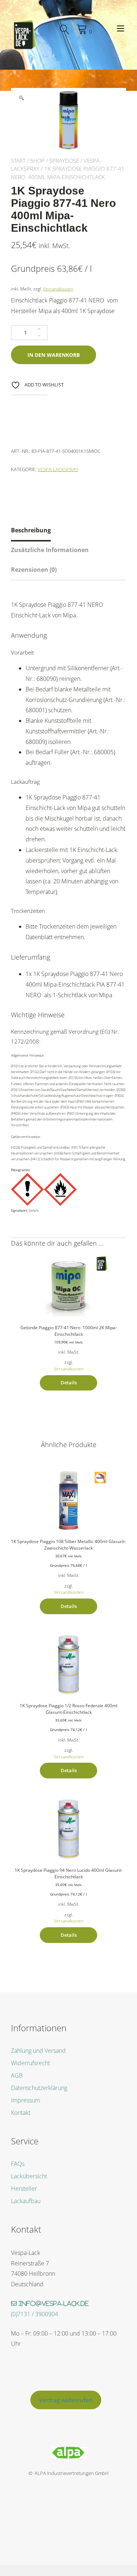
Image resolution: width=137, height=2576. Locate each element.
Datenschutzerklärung (39, 2088)
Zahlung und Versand (38, 2051)
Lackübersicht (29, 2176)
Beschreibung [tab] (31, 530)
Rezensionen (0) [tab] (34, 570)
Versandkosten (58, 289)
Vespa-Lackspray (58, 469)
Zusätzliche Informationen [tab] (50, 550)
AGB (17, 2075)
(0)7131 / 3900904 (35, 2314)
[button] (21, 98)
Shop (37, 161)
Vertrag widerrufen (66, 2400)
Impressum (26, 2100)
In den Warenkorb (54, 355)
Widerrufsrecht (31, 2063)
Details (69, 1383)
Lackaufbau (26, 2201)
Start (18, 161)
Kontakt (21, 2113)
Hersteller (24, 2189)
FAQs (18, 2164)
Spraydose (64, 161)
